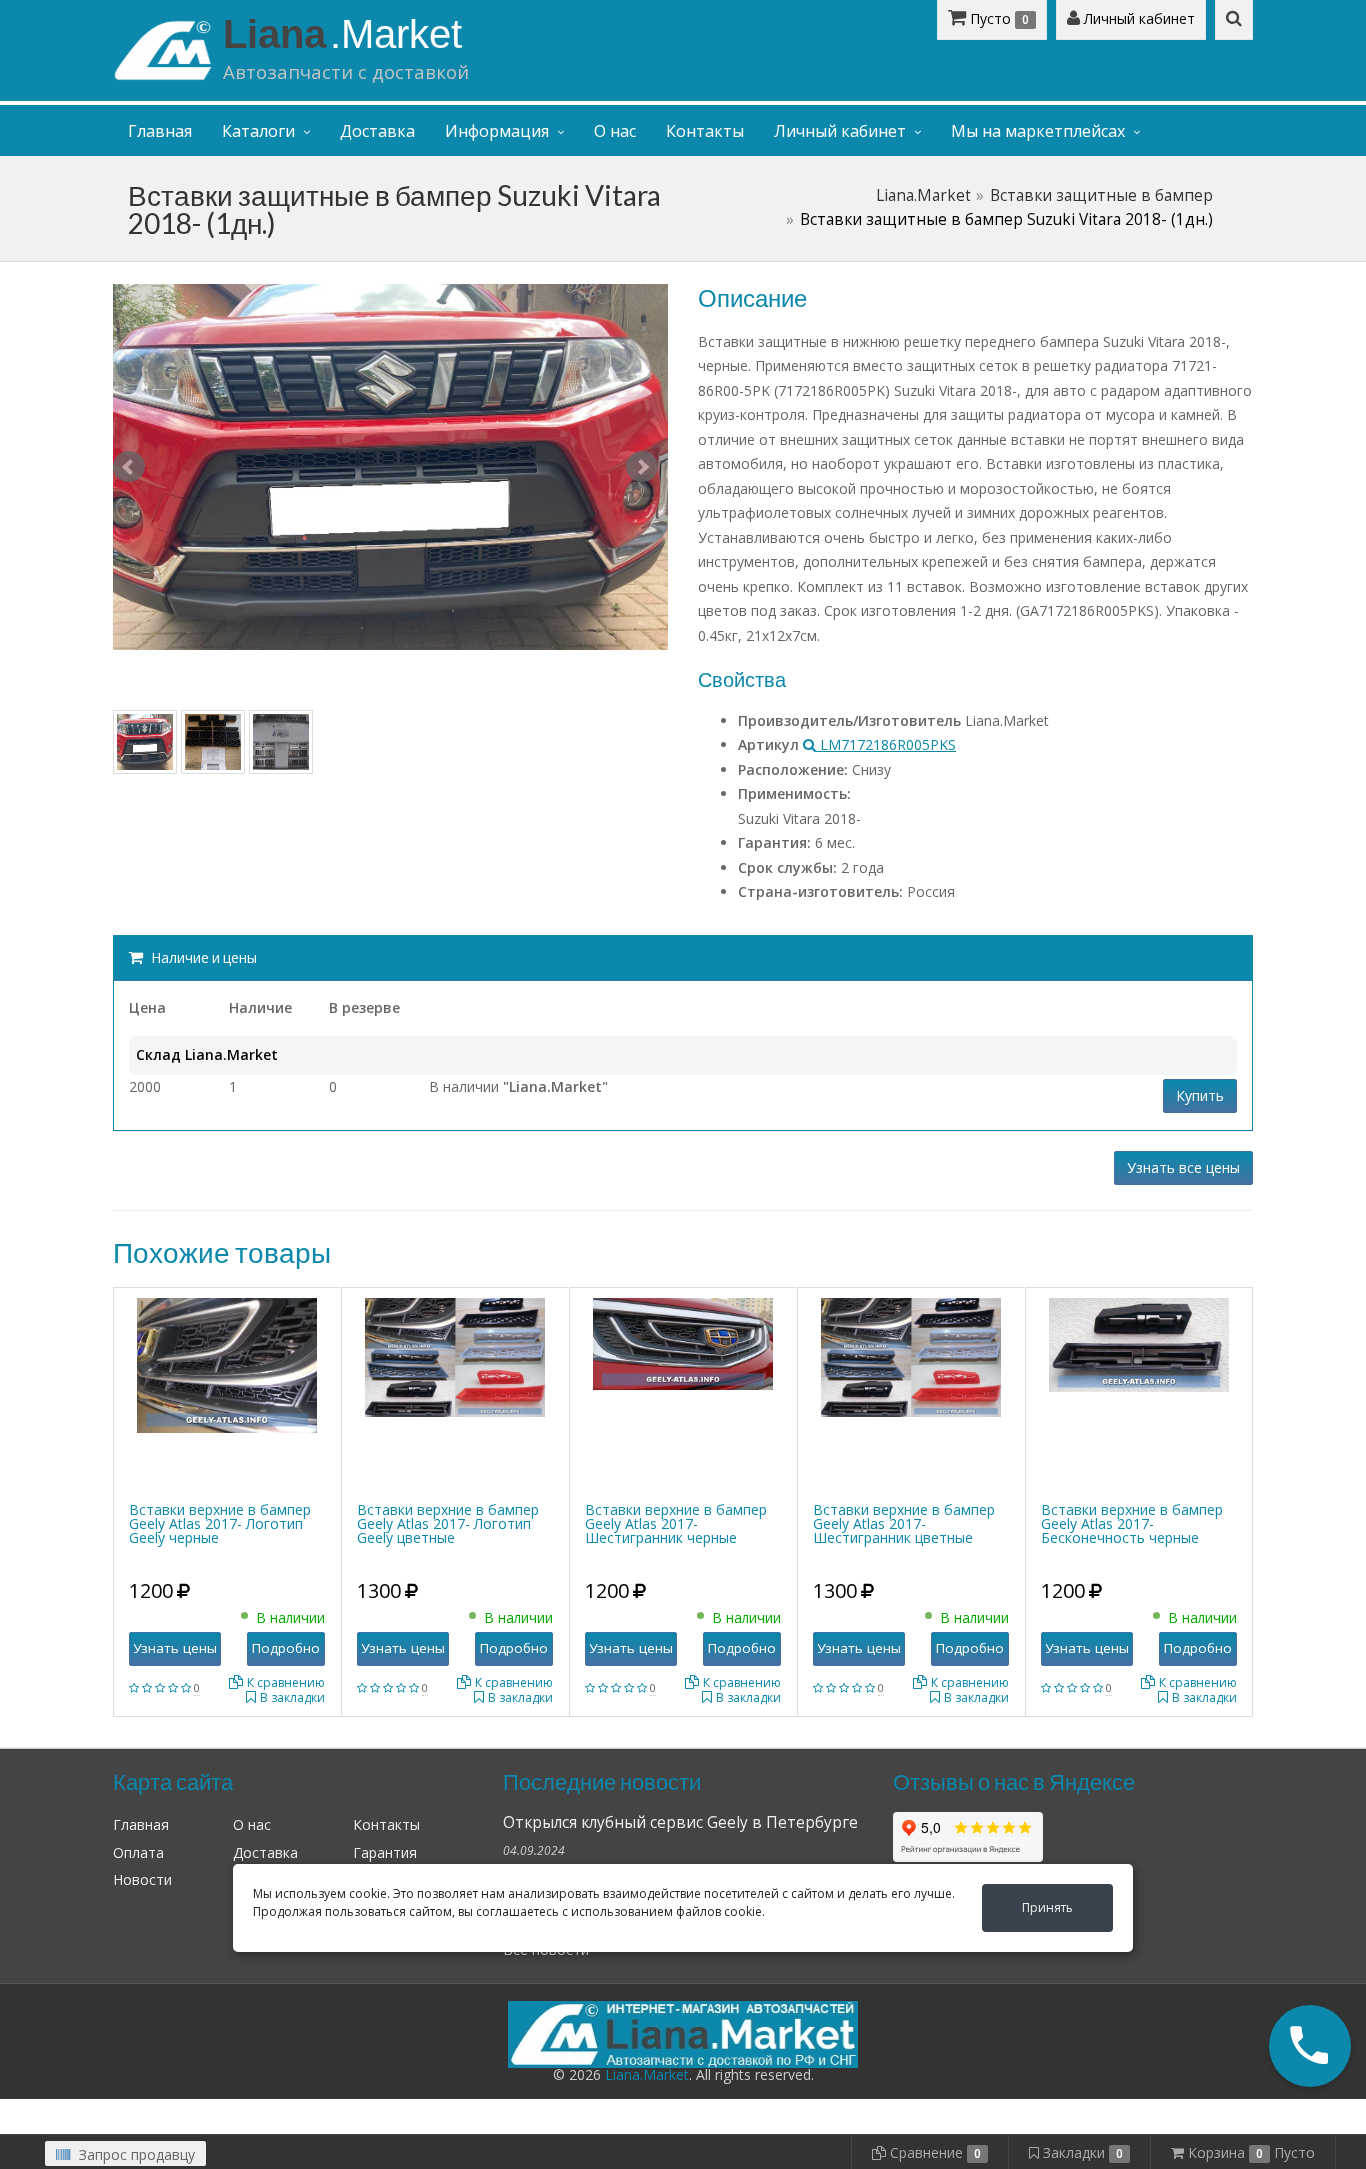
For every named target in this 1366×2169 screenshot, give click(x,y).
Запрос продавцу (135, 2154)
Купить (1200, 1095)
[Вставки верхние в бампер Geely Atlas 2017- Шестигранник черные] (683, 1341)
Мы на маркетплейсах (1038, 131)
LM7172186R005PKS (886, 744)
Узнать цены (175, 1648)
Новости (142, 1879)
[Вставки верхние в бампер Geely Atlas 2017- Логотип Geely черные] (227, 1363)
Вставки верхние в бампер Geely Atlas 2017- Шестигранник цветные (904, 1523)
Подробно (286, 1648)
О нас (615, 131)
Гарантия (385, 1852)
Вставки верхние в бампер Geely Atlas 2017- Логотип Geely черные (220, 1523)
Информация (497, 131)
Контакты (705, 131)
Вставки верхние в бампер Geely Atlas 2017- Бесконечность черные (1132, 1523)
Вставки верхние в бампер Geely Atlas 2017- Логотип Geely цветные (448, 1523)
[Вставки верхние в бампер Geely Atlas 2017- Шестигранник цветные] (911, 1355)
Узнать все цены (1183, 1167)
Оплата (138, 1852)
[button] (1310, 2046)
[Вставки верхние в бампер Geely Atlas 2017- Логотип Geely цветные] (455, 1355)
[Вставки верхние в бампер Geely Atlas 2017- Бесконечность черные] (1139, 1343)
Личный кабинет (1137, 18)
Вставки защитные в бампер (1101, 195)
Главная (160, 131)
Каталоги (258, 131)
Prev (129, 467)
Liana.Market (923, 195)
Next (642, 467)
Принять (1047, 1907)
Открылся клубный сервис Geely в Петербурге (680, 1822)
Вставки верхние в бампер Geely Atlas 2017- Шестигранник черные (676, 1523)
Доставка (377, 131)
